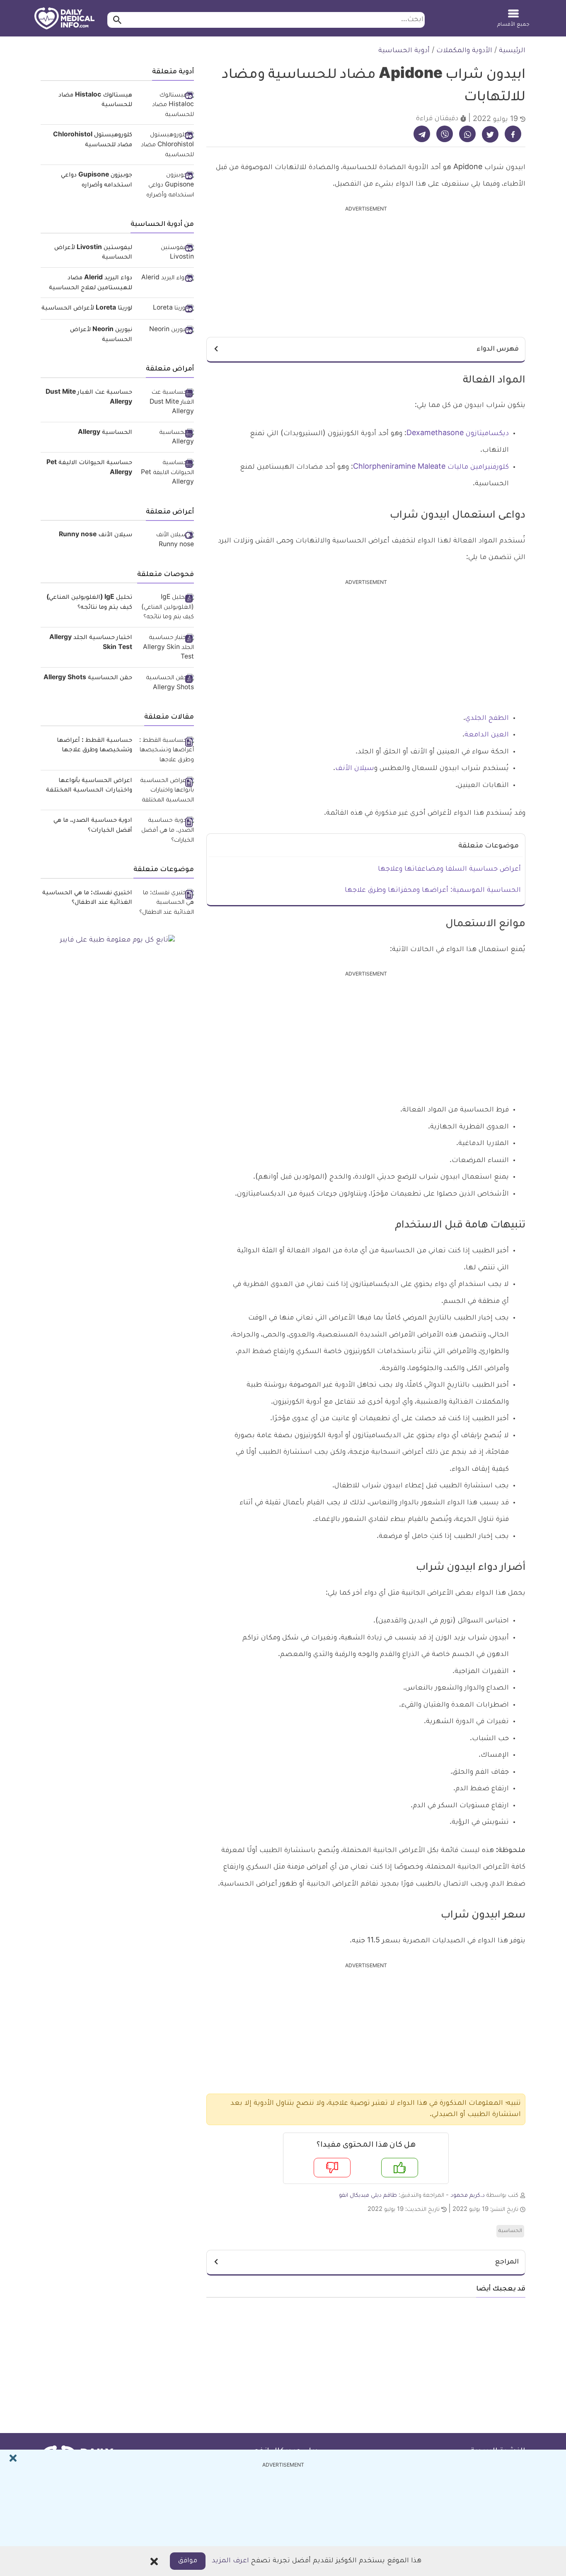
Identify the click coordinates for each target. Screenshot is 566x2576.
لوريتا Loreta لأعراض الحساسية (87, 309)
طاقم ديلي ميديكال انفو (368, 2196)
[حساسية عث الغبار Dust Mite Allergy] (166, 403)
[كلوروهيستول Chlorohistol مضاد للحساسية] (166, 146)
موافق (188, 2561)
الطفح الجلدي (487, 719)
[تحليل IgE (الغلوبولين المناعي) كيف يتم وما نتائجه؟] (166, 608)
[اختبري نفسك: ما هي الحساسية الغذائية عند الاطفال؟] (166, 904)
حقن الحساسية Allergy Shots (88, 678)
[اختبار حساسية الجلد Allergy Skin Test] (166, 648)
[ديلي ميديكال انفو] (64, 19)
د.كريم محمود (468, 2196)
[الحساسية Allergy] (166, 438)
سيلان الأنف (355, 769)
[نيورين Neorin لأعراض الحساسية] (166, 331)
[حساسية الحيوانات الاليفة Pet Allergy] (166, 473)
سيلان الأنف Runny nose (96, 535)
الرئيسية (512, 51)
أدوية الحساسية (404, 51)
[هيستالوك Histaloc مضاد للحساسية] (166, 106)
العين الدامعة (487, 735)
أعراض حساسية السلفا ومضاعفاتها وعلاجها (449, 869)
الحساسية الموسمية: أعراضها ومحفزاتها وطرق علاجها (433, 891)
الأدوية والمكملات (464, 51)
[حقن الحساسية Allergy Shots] (166, 684)
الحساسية (510, 2231)
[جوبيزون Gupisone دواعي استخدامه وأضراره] (166, 186)
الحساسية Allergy (105, 433)
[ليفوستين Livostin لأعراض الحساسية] (166, 253)
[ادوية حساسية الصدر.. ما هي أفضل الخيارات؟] (166, 831)
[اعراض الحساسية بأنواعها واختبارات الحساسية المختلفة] (166, 791)
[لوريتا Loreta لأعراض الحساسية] (166, 310)
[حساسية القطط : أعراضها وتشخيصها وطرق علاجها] (166, 751)
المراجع (507, 2262)
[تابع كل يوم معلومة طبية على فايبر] (117, 941)
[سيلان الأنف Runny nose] (166, 541)
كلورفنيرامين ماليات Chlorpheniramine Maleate (431, 467)
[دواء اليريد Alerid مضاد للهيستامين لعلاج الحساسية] (166, 279)
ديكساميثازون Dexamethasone (458, 434)
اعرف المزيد (230, 2561)
